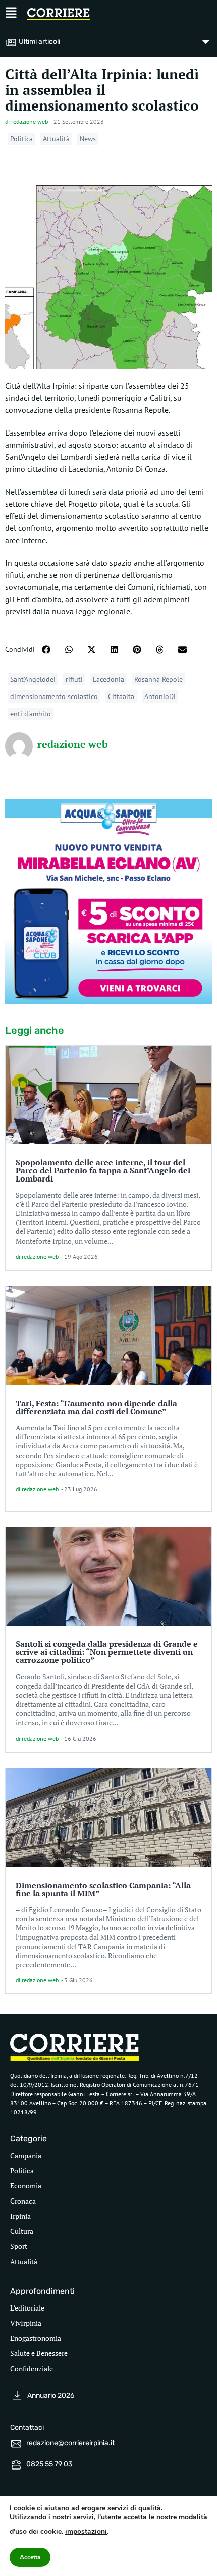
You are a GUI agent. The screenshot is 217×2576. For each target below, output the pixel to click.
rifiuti (74, 679)
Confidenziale (32, 2368)
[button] (46, 649)
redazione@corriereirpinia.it (70, 2443)
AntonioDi (160, 696)
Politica (21, 139)
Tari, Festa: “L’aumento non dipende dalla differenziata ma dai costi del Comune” (96, 1407)
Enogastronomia (36, 2338)
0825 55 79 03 (49, 2464)
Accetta (30, 2557)
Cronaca (23, 2201)
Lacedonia (108, 679)
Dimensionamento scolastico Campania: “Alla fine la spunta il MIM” (103, 1889)
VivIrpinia (26, 2323)
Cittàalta (121, 696)
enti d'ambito (31, 714)
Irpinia (20, 2216)
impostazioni (86, 2531)
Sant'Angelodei (33, 679)
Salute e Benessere (39, 2353)
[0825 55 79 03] (16, 2465)
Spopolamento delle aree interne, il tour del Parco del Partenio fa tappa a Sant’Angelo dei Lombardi (103, 1170)
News (88, 139)
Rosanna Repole (158, 679)
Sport (19, 2246)
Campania (26, 2155)
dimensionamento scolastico (54, 696)
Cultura (22, 2231)
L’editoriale (27, 2308)
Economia (26, 2186)
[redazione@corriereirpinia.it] (16, 2444)
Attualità (56, 139)
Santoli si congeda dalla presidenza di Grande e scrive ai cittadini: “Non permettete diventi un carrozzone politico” (107, 1652)
